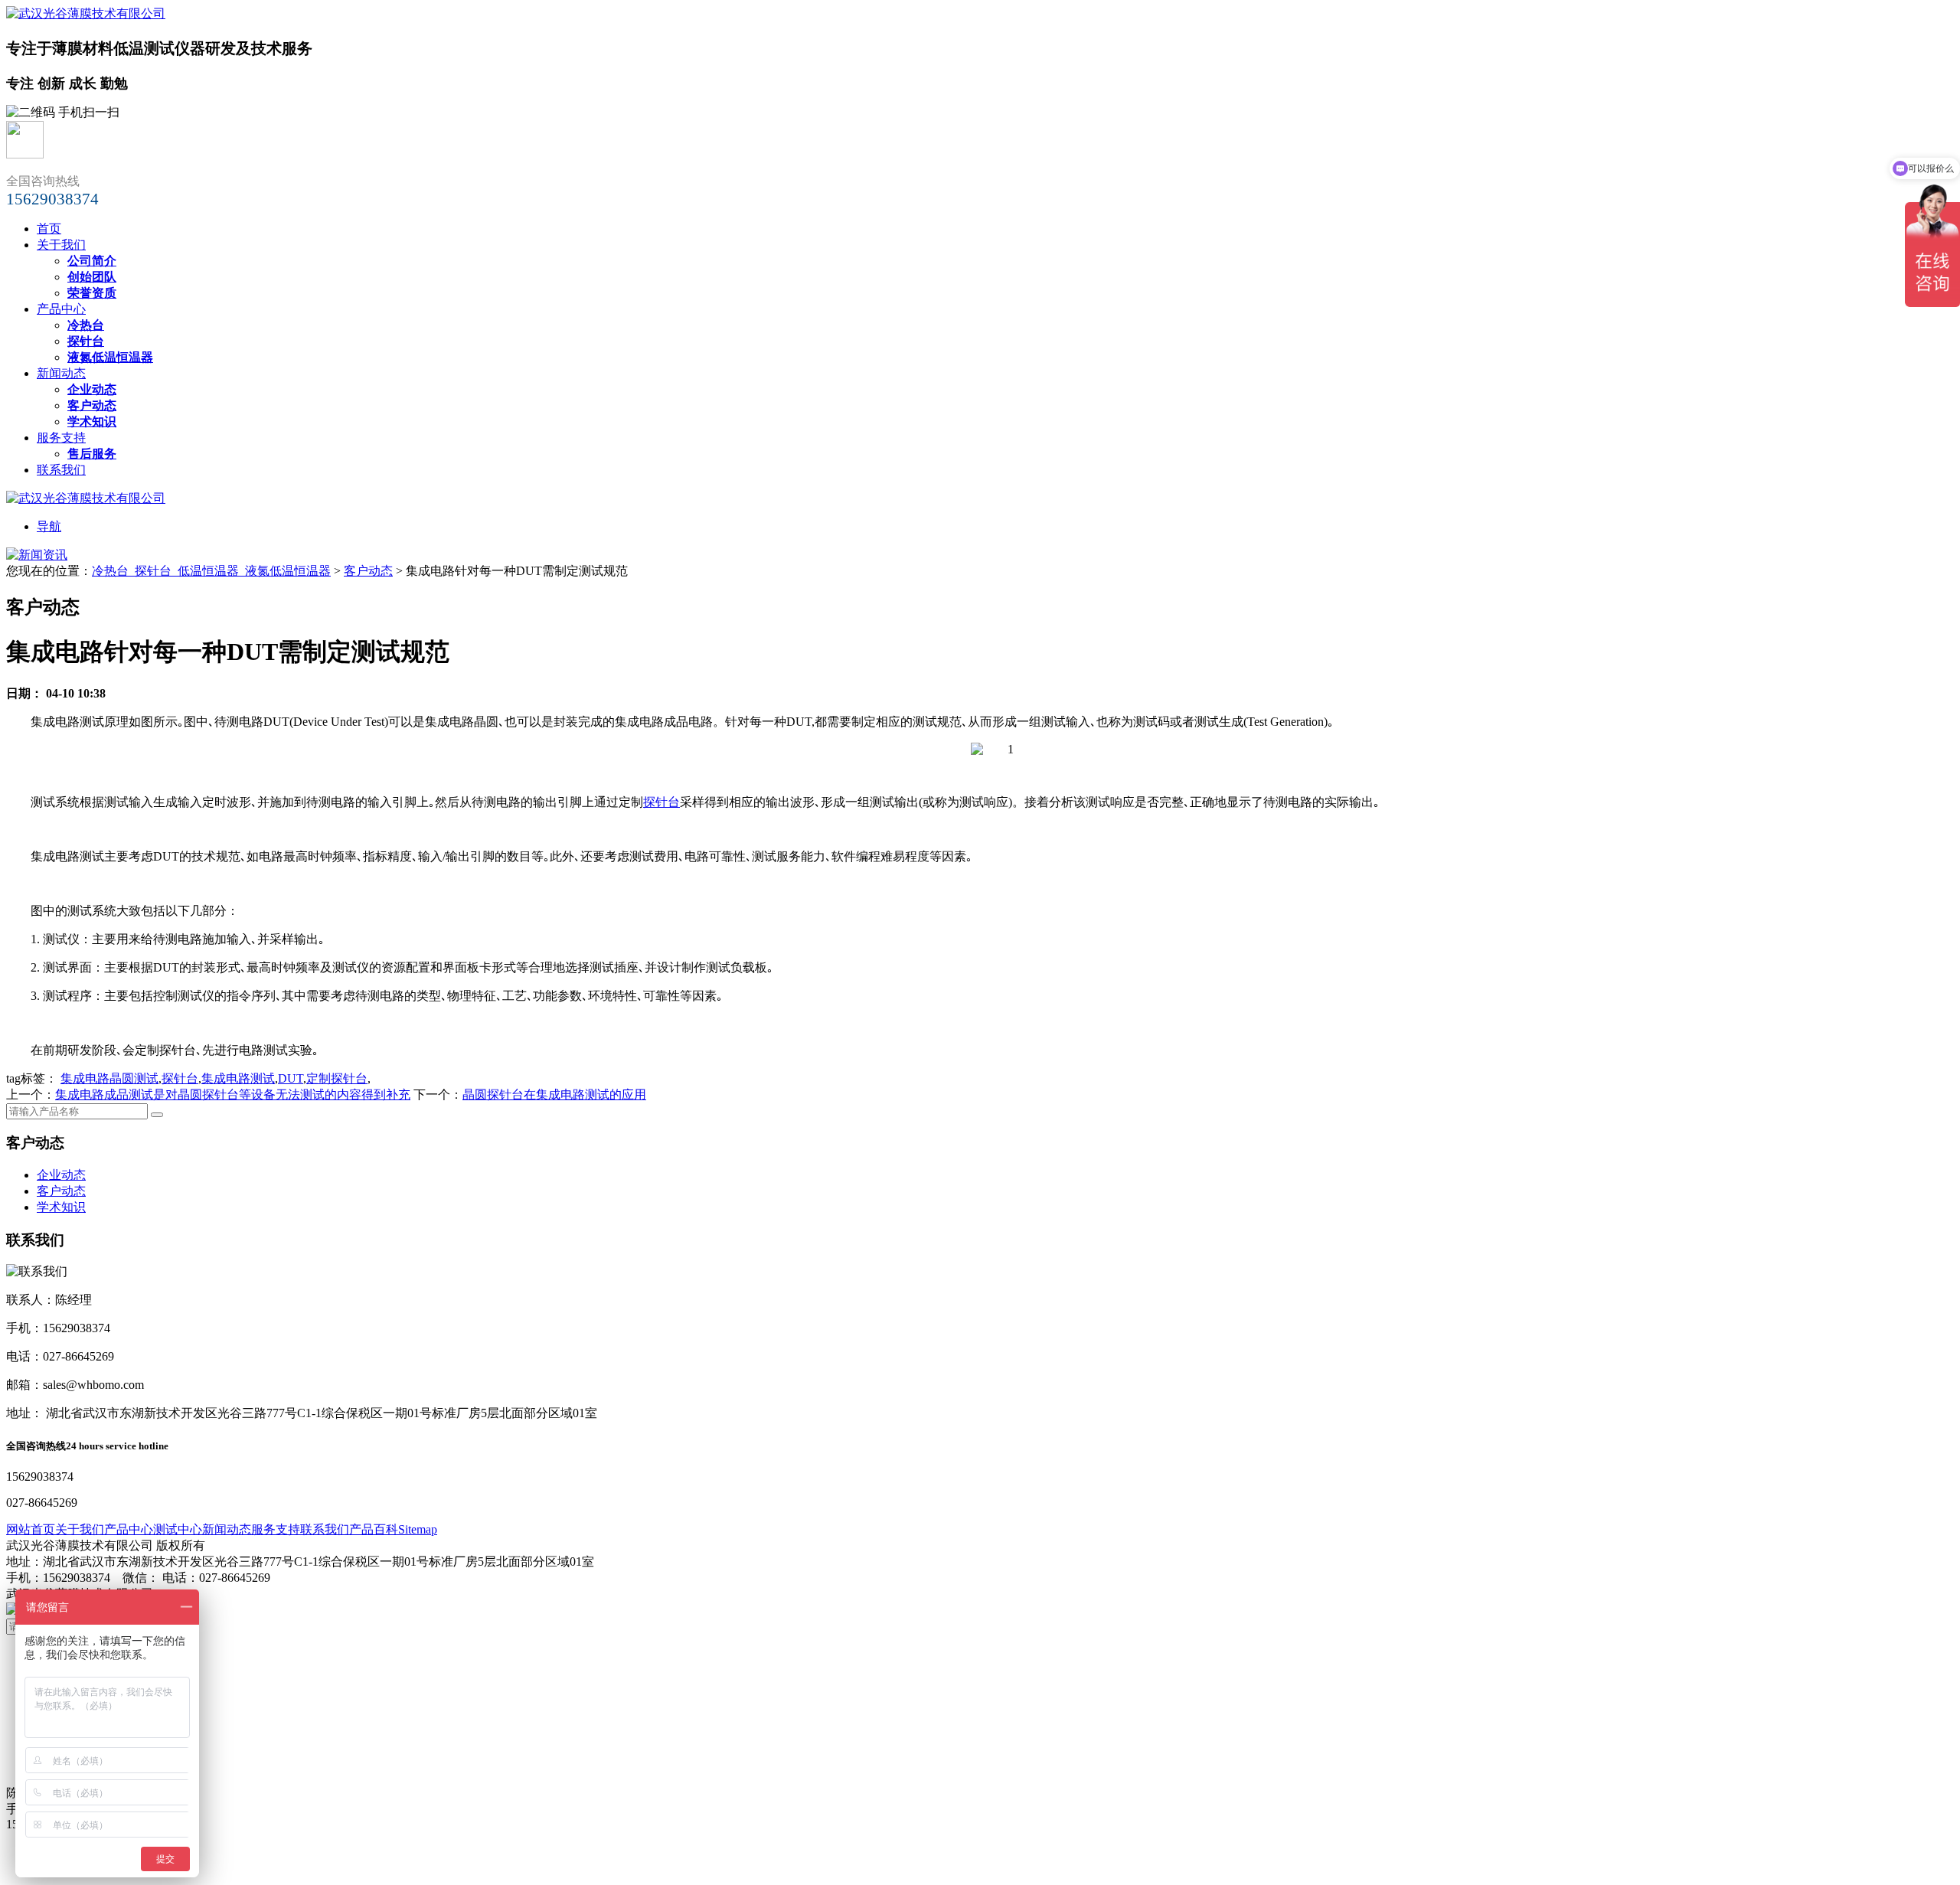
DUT (291, 1078)
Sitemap (418, 1529)
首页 (49, 229)
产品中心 (61, 309)
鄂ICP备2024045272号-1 (220, 1594)
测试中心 (178, 1529)
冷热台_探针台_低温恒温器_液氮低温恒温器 (211, 571)
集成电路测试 (238, 1078)
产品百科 (374, 1529)
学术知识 (61, 1207)
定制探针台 (337, 1078)
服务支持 (61, 438)
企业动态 (61, 1175)
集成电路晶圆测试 (109, 1078)
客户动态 (368, 571)
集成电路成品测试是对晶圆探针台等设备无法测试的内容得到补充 (233, 1094)
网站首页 (31, 1529)
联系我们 (61, 470)
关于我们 (61, 245)
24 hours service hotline (117, 1446)
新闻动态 (61, 373)
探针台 (661, 802)
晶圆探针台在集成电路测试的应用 (554, 1094)
